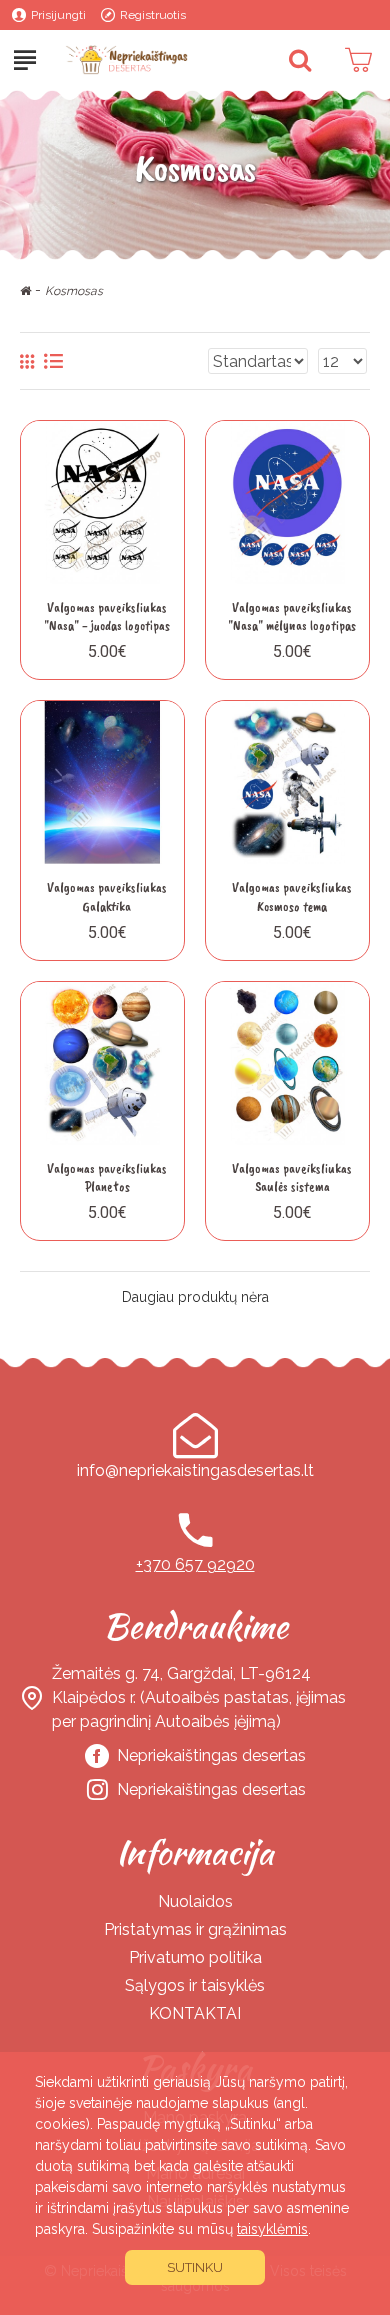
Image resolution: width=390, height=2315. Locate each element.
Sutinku (195, 2267)
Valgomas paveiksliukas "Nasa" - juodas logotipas (107, 616)
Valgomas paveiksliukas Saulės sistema (292, 1177)
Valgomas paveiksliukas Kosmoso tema (292, 896)
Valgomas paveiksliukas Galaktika (107, 896)
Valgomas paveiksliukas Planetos (107, 1177)
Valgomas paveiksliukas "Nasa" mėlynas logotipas (292, 616)
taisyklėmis (272, 2229)
